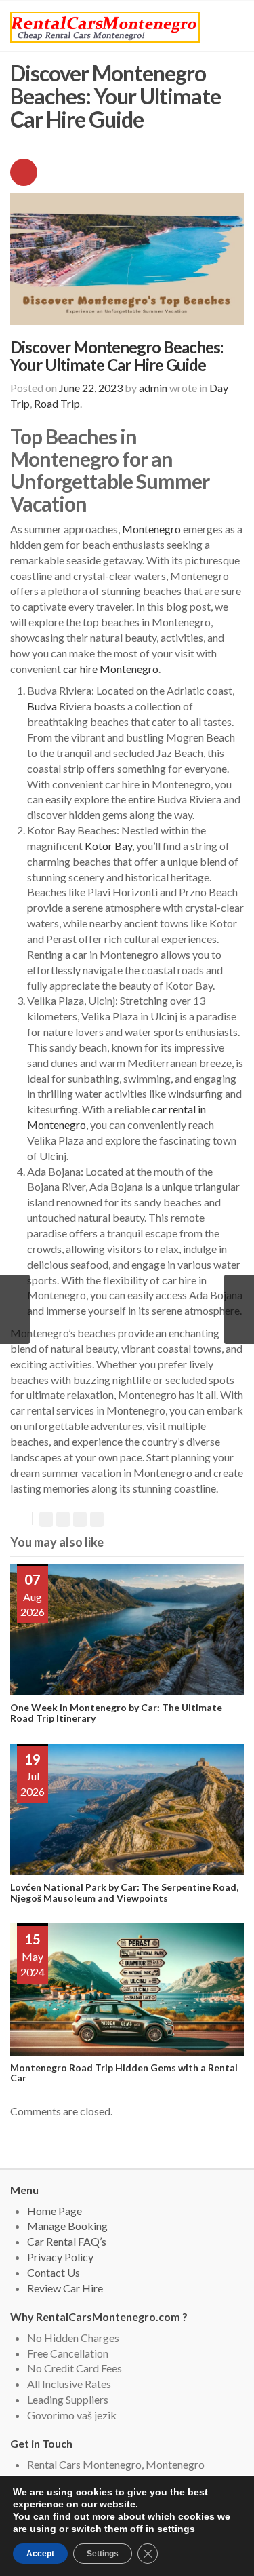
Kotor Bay (107, 846)
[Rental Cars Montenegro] (105, 27)
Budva (42, 706)
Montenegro (151, 529)
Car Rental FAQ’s (67, 2241)
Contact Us (54, 2272)
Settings (103, 2554)
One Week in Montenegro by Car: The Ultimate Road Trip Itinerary (116, 1712)
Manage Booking (67, 2226)
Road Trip (57, 403)
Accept (40, 2554)
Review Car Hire (65, 2288)
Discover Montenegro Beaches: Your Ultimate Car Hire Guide (117, 356)
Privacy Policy (60, 2257)
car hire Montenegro (111, 669)
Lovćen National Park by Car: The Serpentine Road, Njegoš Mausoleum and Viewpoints (124, 1892)
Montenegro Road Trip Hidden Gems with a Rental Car (124, 2073)
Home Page (55, 2211)
